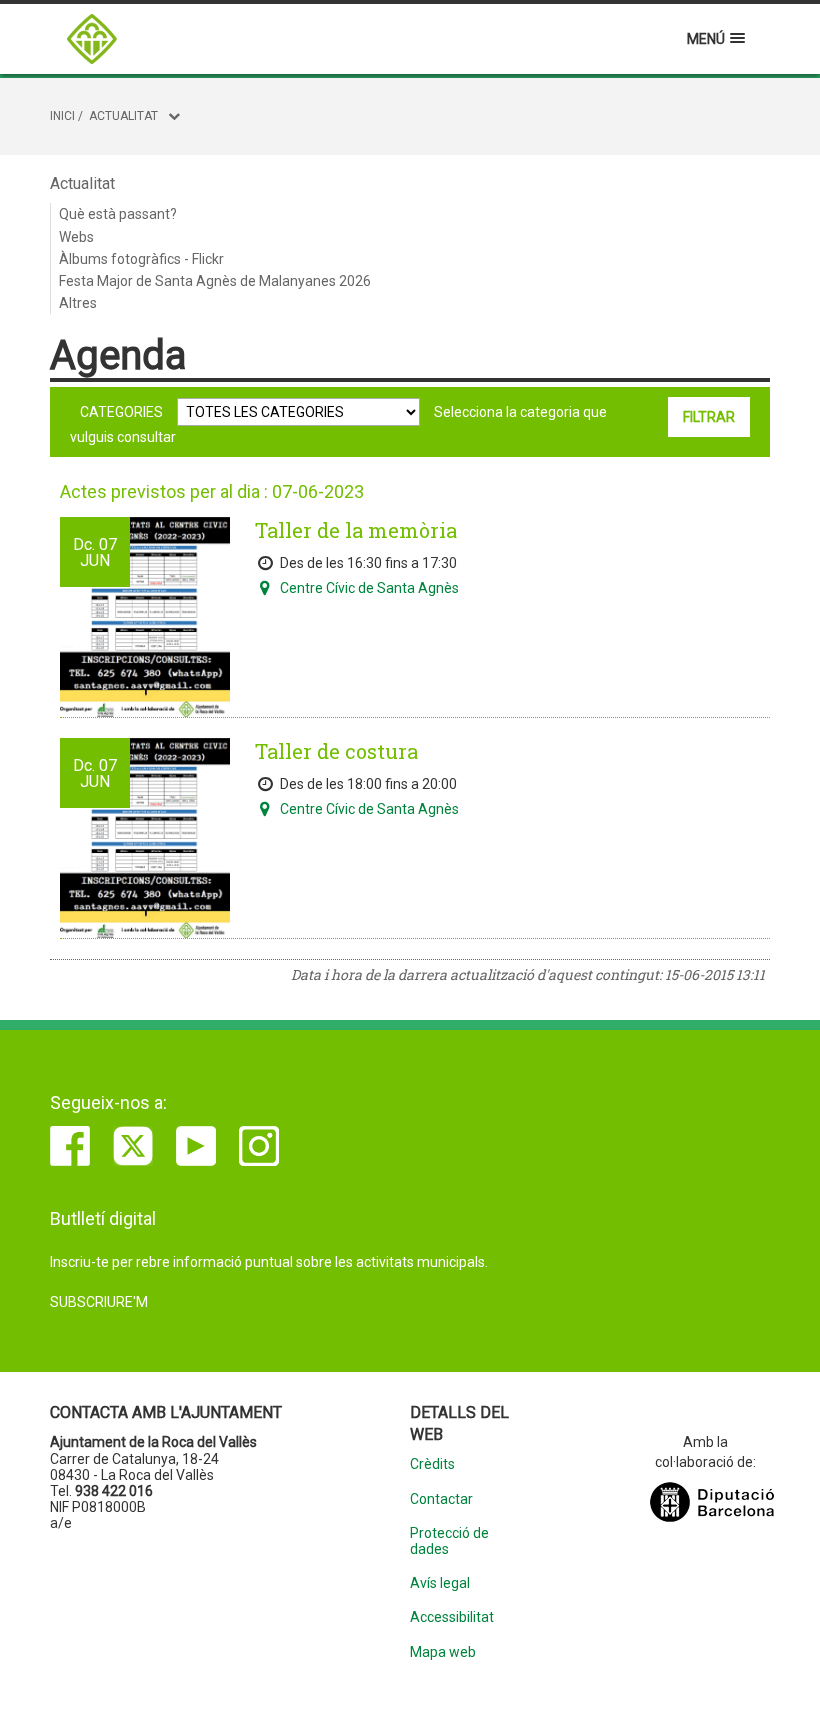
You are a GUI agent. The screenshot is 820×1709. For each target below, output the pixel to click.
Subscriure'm (99, 1302)
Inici (62, 116)
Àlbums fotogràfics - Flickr (141, 259)
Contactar (441, 1499)
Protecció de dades (449, 1541)
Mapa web (443, 1652)
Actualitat (123, 116)
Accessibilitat (452, 1617)
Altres (78, 303)
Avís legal (440, 1583)
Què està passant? (118, 214)
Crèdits (432, 1464)
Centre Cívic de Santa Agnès (369, 588)
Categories (121, 412)
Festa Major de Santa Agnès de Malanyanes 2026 (215, 281)
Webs (76, 237)
